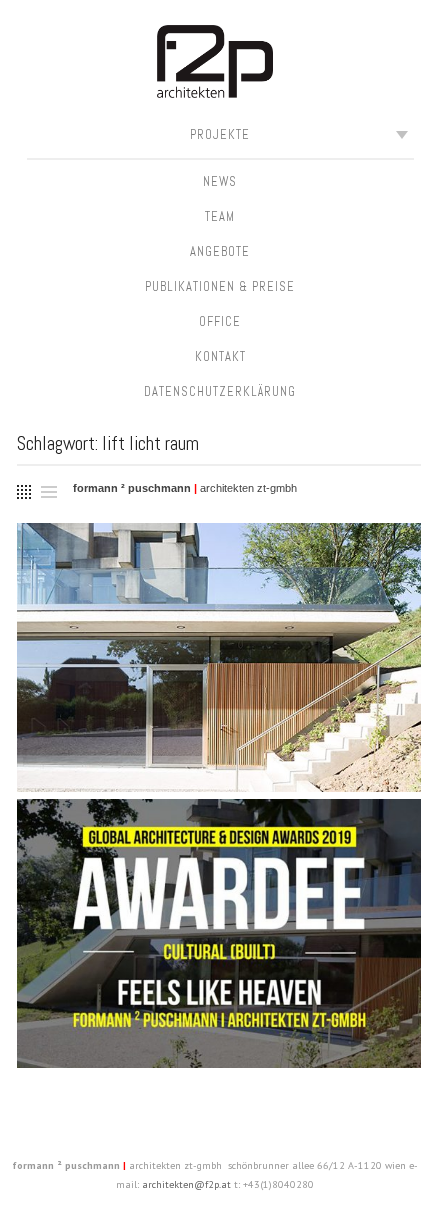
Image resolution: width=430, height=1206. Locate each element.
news (220, 182)
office (220, 322)
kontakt (220, 357)
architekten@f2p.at (186, 1184)
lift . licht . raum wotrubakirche (219, 606)
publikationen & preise (220, 287)
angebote (220, 252)
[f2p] (215, 64)
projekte (220, 135)
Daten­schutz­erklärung (220, 392)
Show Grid (22, 488)
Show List (49, 491)
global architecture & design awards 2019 (219, 882)
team (220, 217)
